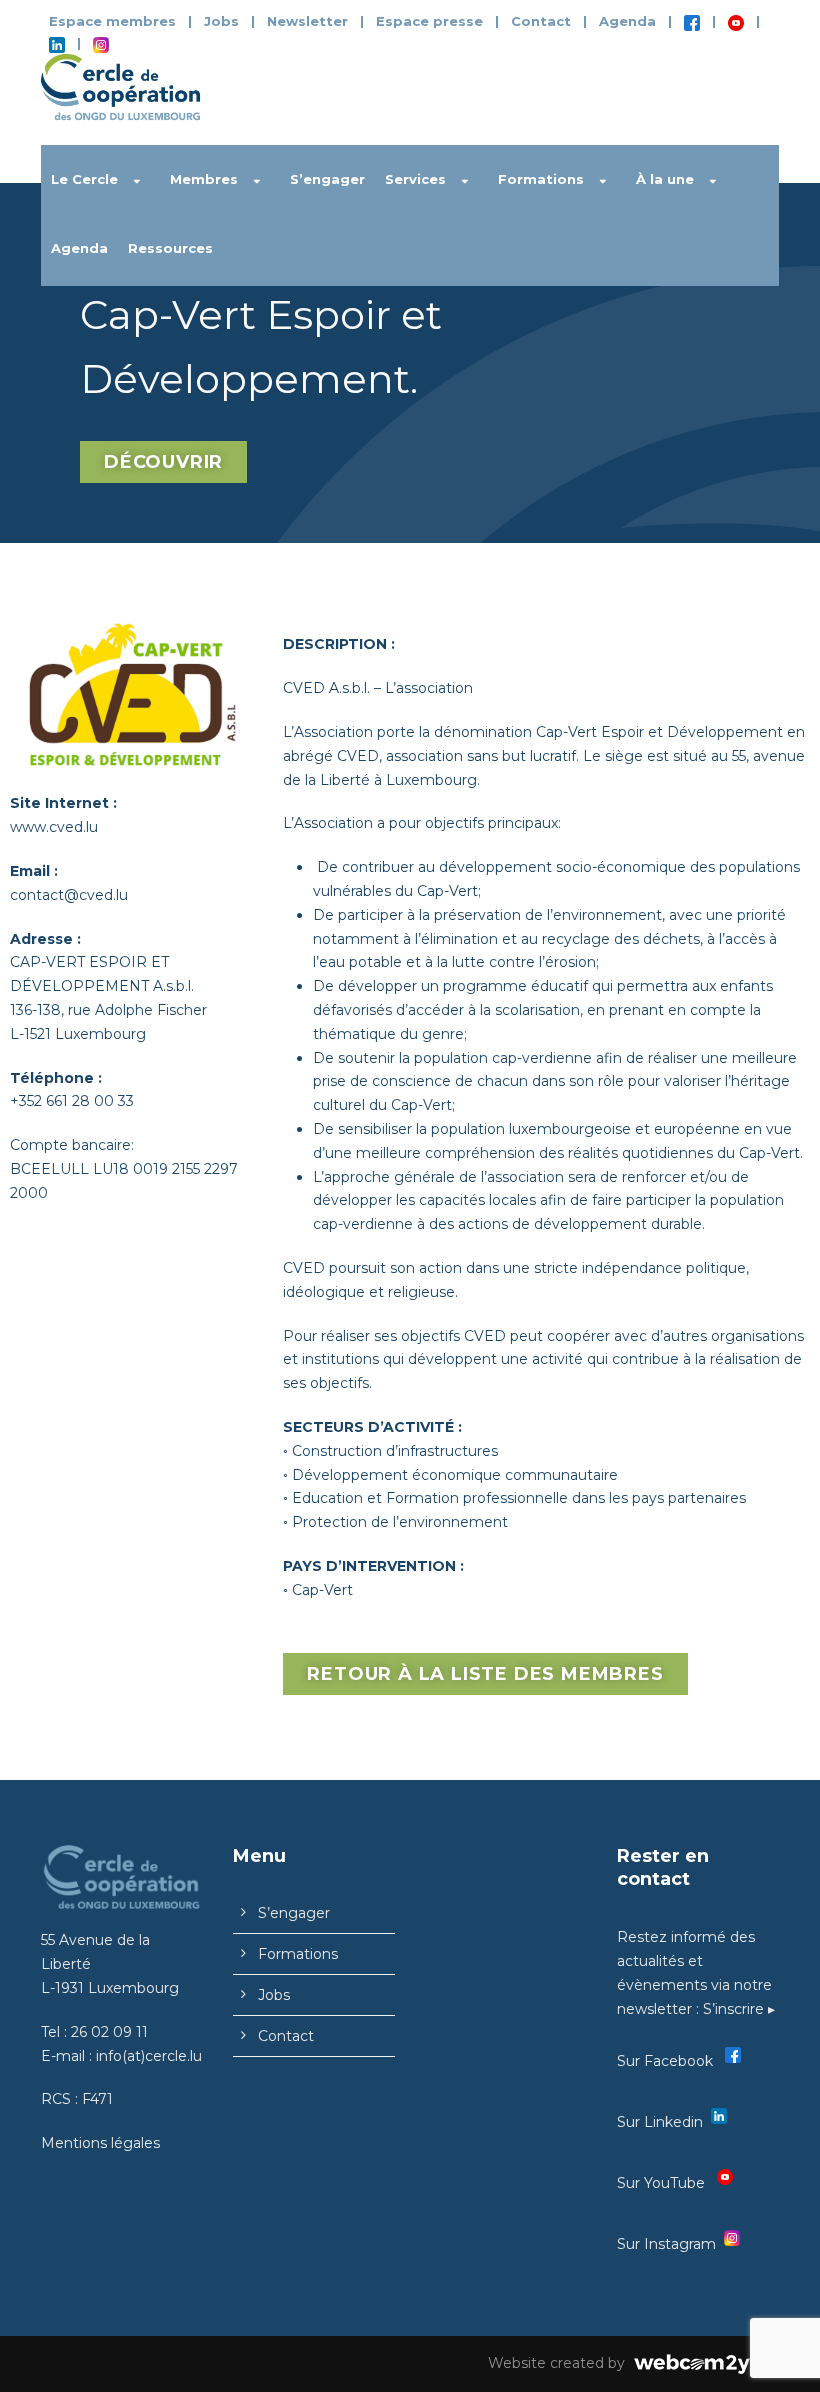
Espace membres (112, 21)
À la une (665, 179)
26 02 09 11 (109, 2032)
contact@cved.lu (69, 895)
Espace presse (429, 21)
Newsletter (309, 21)
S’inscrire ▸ (739, 2009)
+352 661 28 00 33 (72, 1101)
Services (415, 179)
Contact (541, 21)
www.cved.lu (54, 827)
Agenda (627, 21)
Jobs (221, 21)
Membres (204, 179)
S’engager (327, 179)
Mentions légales (100, 2143)
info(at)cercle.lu (149, 2056)
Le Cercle (84, 179)
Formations (541, 179)
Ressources (170, 248)
